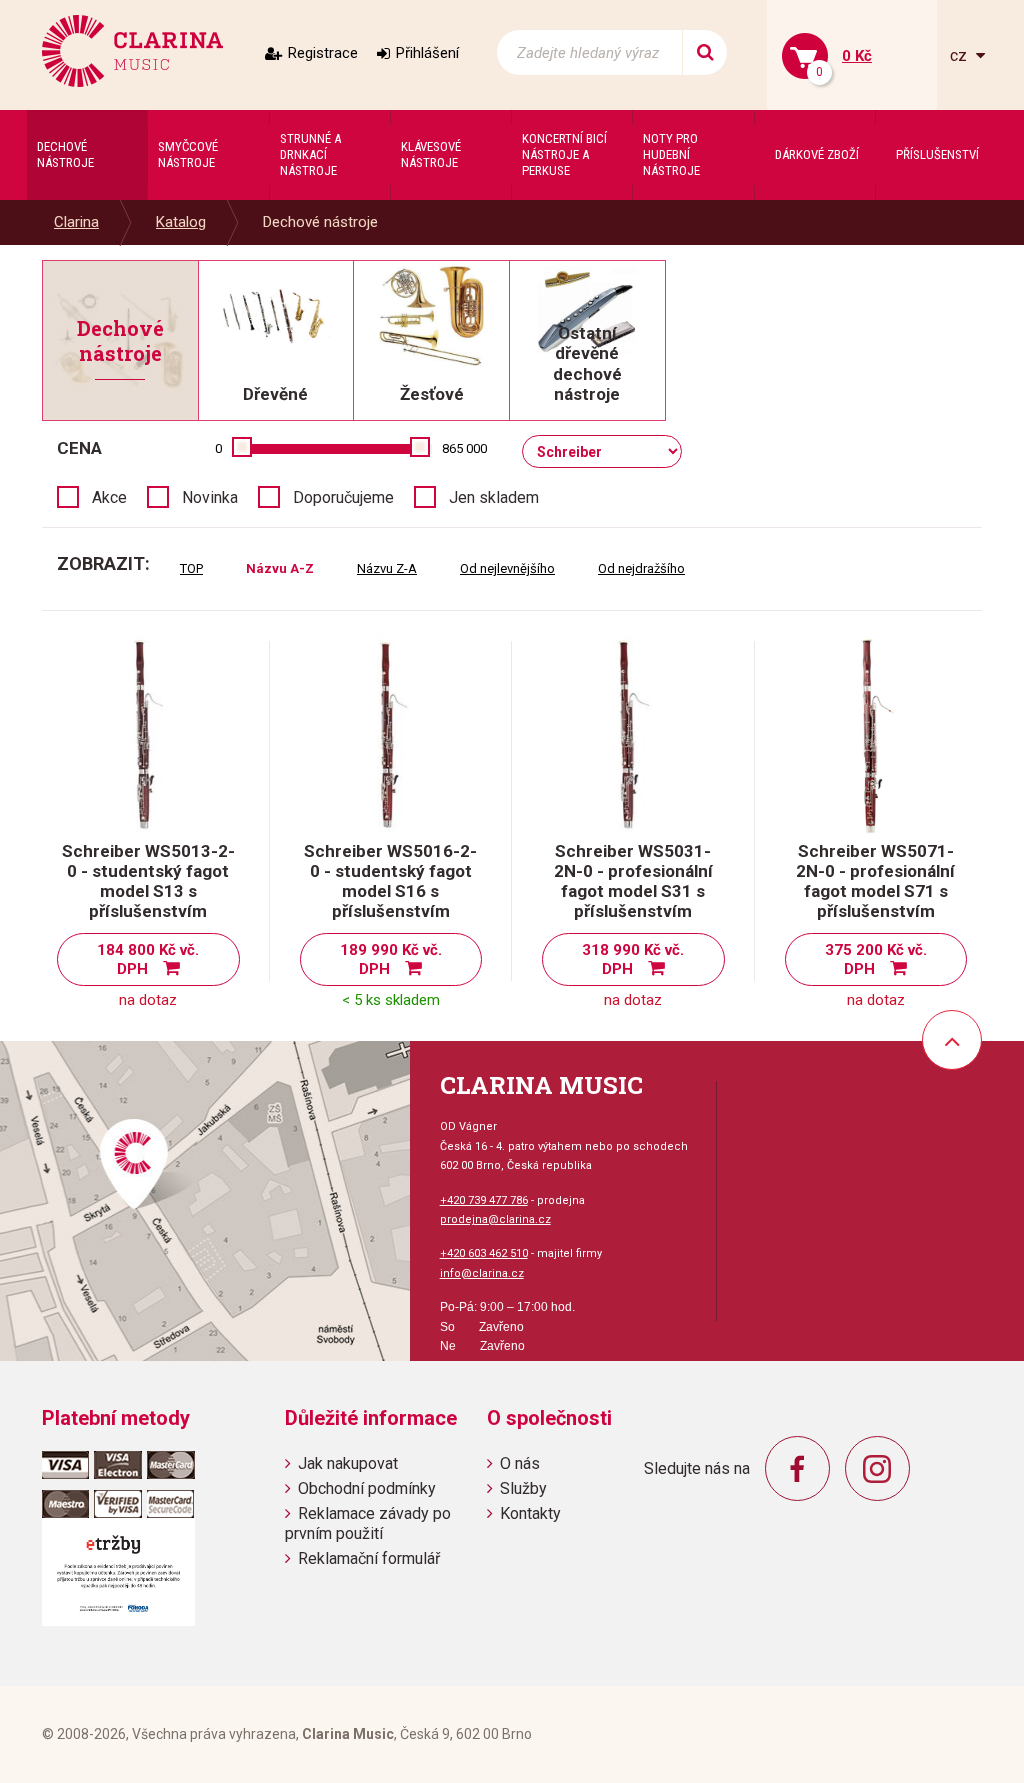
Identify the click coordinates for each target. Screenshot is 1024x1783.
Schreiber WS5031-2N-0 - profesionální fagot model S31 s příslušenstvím (633, 881)
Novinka (210, 497)
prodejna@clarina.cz (495, 1219)
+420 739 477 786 (484, 1200)
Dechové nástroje (320, 222)
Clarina (76, 222)
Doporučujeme (343, 497)
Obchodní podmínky (367, 1488)
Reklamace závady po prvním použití (368, 1523)
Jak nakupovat (348, 1463)
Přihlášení (427, 53)
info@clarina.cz (482, 1273)
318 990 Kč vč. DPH (633, 959)
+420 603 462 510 (484, 1253)
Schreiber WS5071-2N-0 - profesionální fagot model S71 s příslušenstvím (875, 881)
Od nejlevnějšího (507, 568)
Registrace (323, 53)
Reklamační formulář (369, 1558)
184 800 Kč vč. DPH (148, 959)
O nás (520, 1463)
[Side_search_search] (704, 52)
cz (960, 55)
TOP (191, 568)
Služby (523, 1488)
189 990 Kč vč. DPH (391, 959)
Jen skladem (494, 497)
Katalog (181, 222)
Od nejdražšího (641, 568)
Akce (109, 497)
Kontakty (530, 1513)
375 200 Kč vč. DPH (876, 959)
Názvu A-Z (280, 568)
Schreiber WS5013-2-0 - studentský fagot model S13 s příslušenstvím (148, 881)
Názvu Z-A (387, 568)
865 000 (464, 448)
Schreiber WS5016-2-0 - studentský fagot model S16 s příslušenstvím (390, 881)
